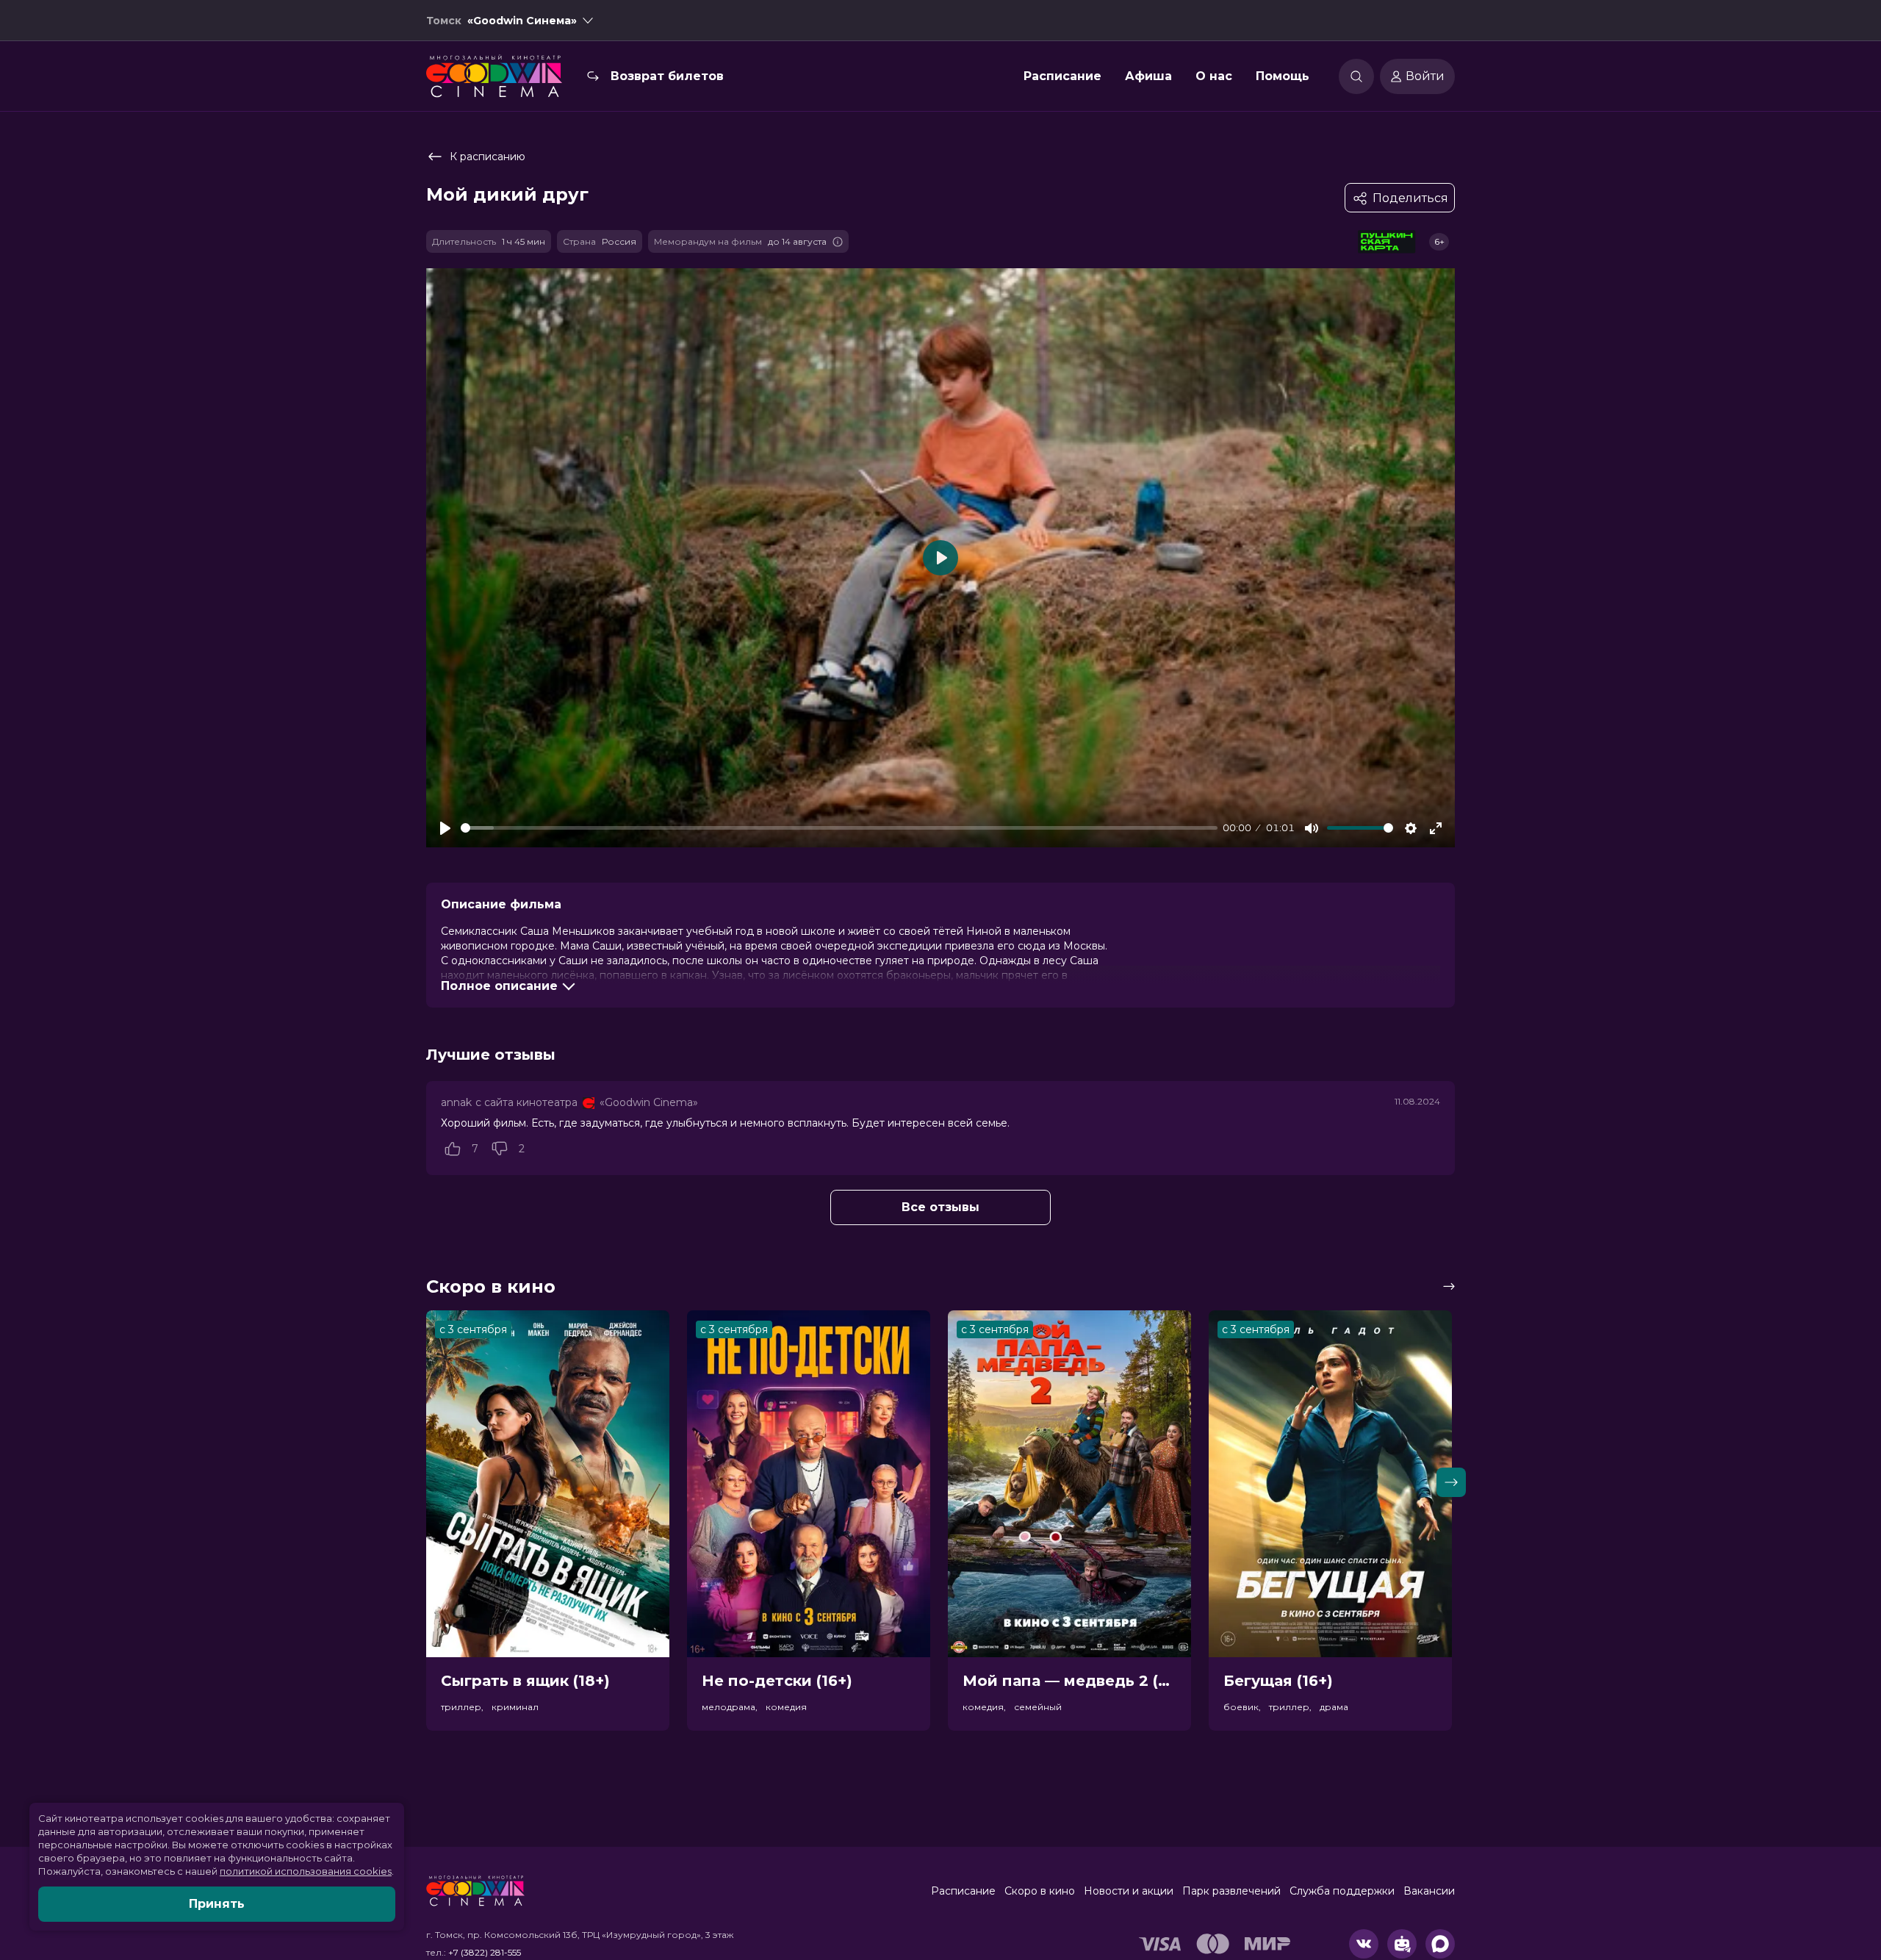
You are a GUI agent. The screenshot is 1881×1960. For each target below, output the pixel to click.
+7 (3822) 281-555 (485, 1952)
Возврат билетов (667, 76)
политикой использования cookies (306, 1871)
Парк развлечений (1231, 1891)
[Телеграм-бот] (1402, 1944)
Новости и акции (1129, 1891)
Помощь (1283, 76)
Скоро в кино (1040, 1891)
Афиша (1148, 76)
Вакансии (1429, 1891)
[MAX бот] (1440, 1944)
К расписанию (488, 157)
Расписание (1062, 76)
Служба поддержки (1342, 1891)
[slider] (839, 828)
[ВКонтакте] (1364, 1944)
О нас (1214, 76)
